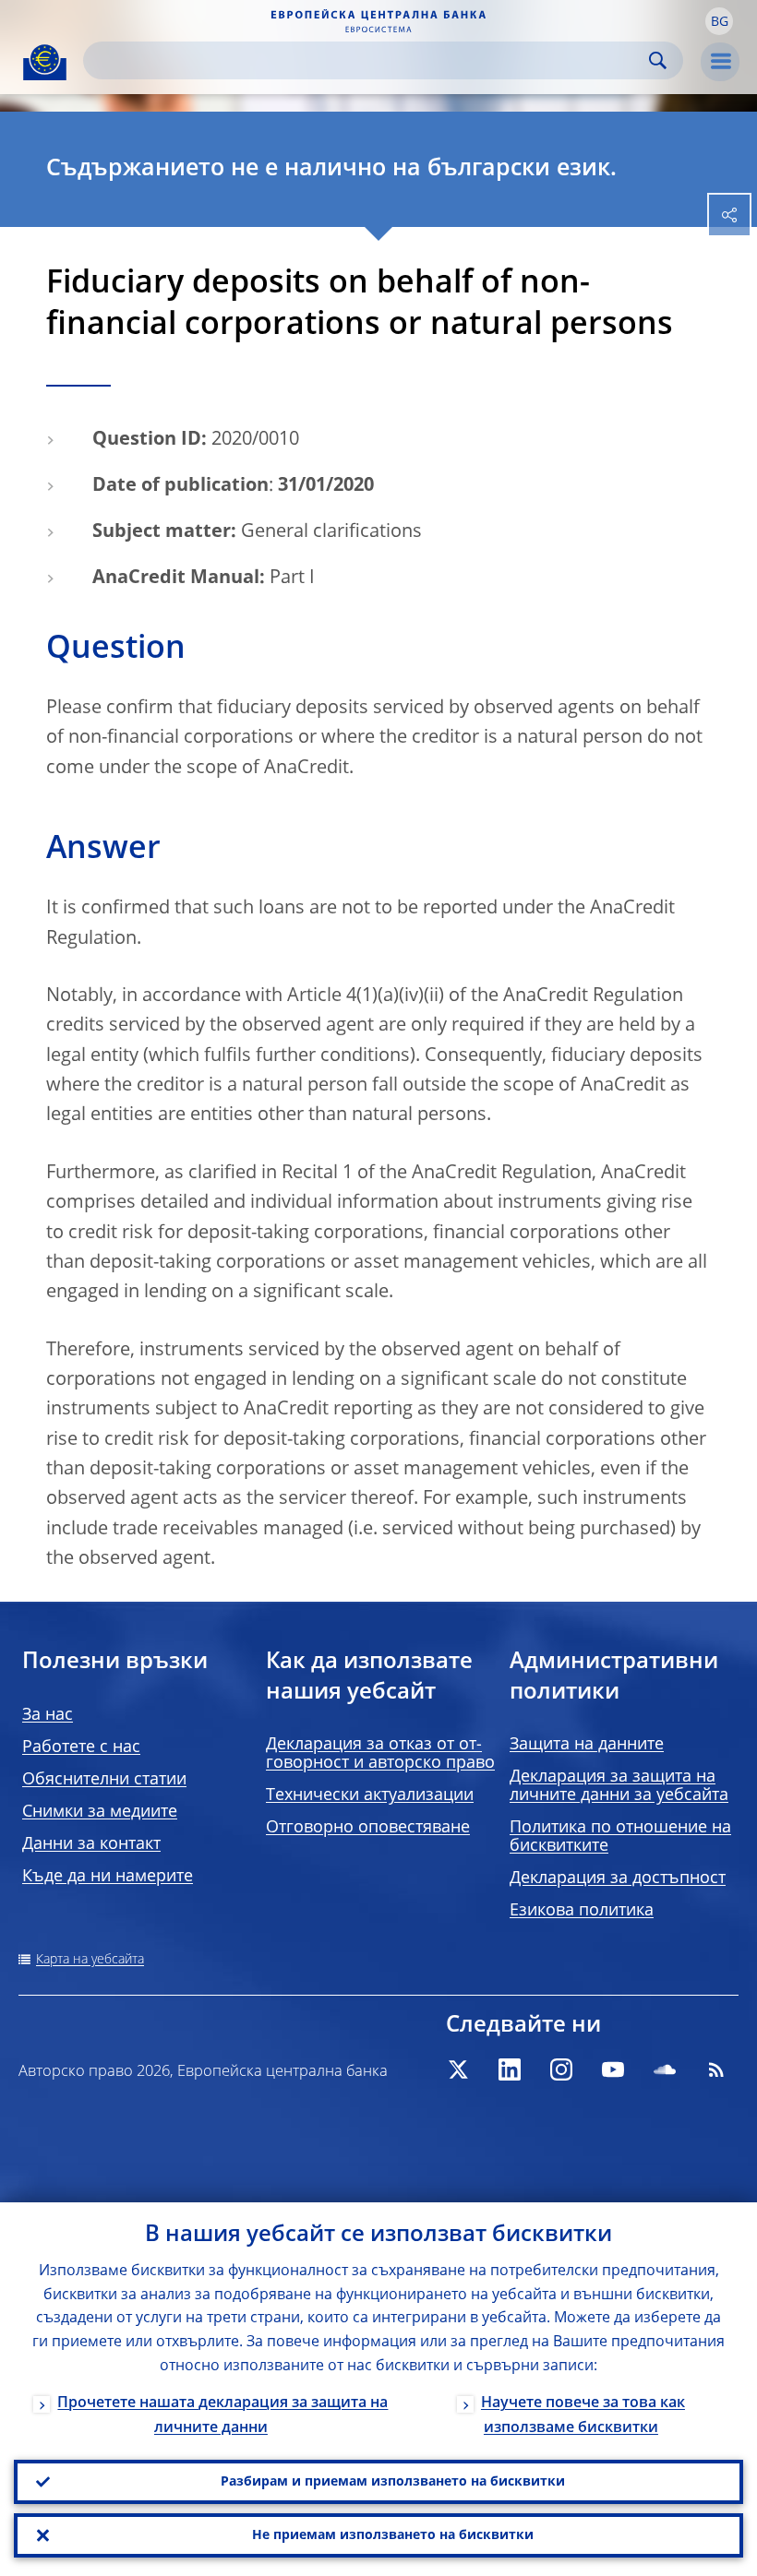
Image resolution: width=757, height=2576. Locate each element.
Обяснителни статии (104, 1780)
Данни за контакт (91, 1844)
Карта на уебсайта (90, 1960)
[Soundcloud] (665, 2069)
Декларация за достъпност (618, 1878)
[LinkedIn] (510, 2069)
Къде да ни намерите (108, 1877)
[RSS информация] (716, 2069)
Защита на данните (587, 1745)
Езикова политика (582, 1911)
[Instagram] (561, 2069)
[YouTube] (613, 2069)
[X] (458, 2069)
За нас (48, 1715)
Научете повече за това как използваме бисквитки (583, 2416)
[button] (719, 21)
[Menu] (720, 62)
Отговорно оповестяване (368, 1828)
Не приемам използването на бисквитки (393, 2535)
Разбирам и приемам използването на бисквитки (393, 2482)
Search (658, 60)
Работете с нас (81, 1747)
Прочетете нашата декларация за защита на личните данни (222, 2416)
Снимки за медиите (100, 1812)
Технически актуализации (370, 1795)
